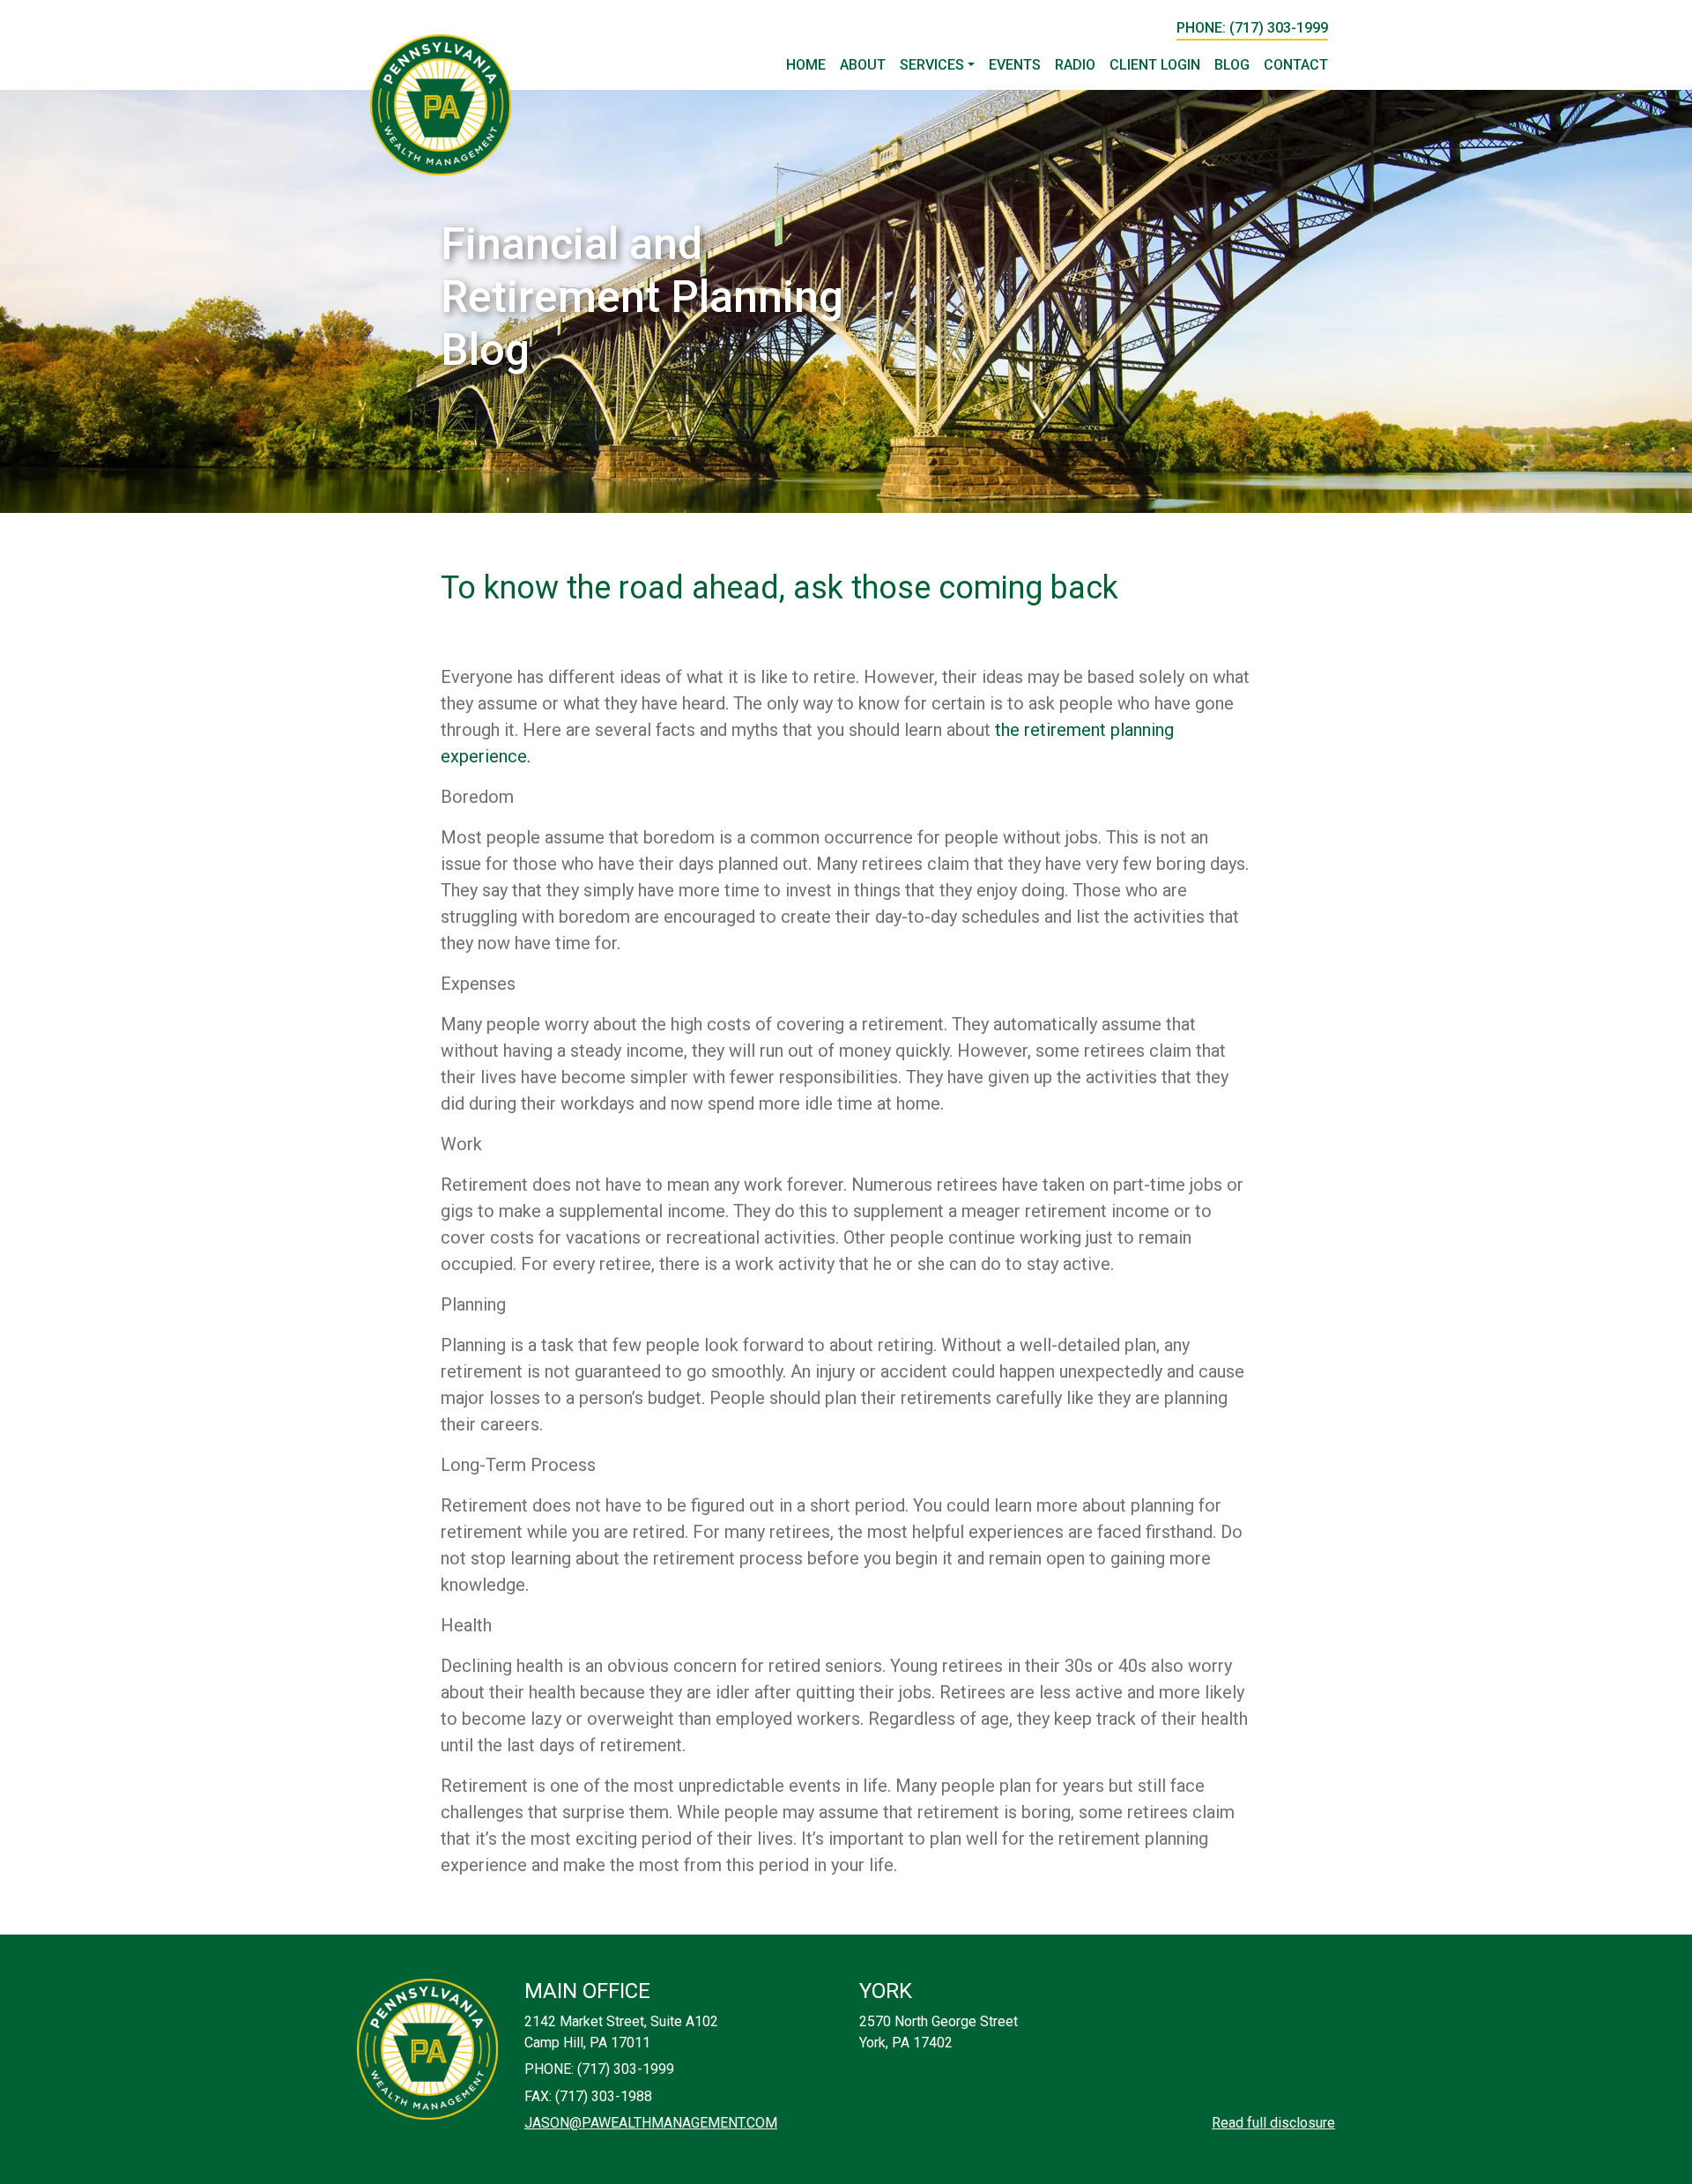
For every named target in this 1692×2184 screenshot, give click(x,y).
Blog (1232, 65)
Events (1015, 65)
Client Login (1155, 65)
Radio (1075, 65)
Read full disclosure (1273, 2123)
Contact (1296, 65)
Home (806, 65)
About (863, 65)
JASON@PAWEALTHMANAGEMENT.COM (651, 2123)
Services (932, 65)
